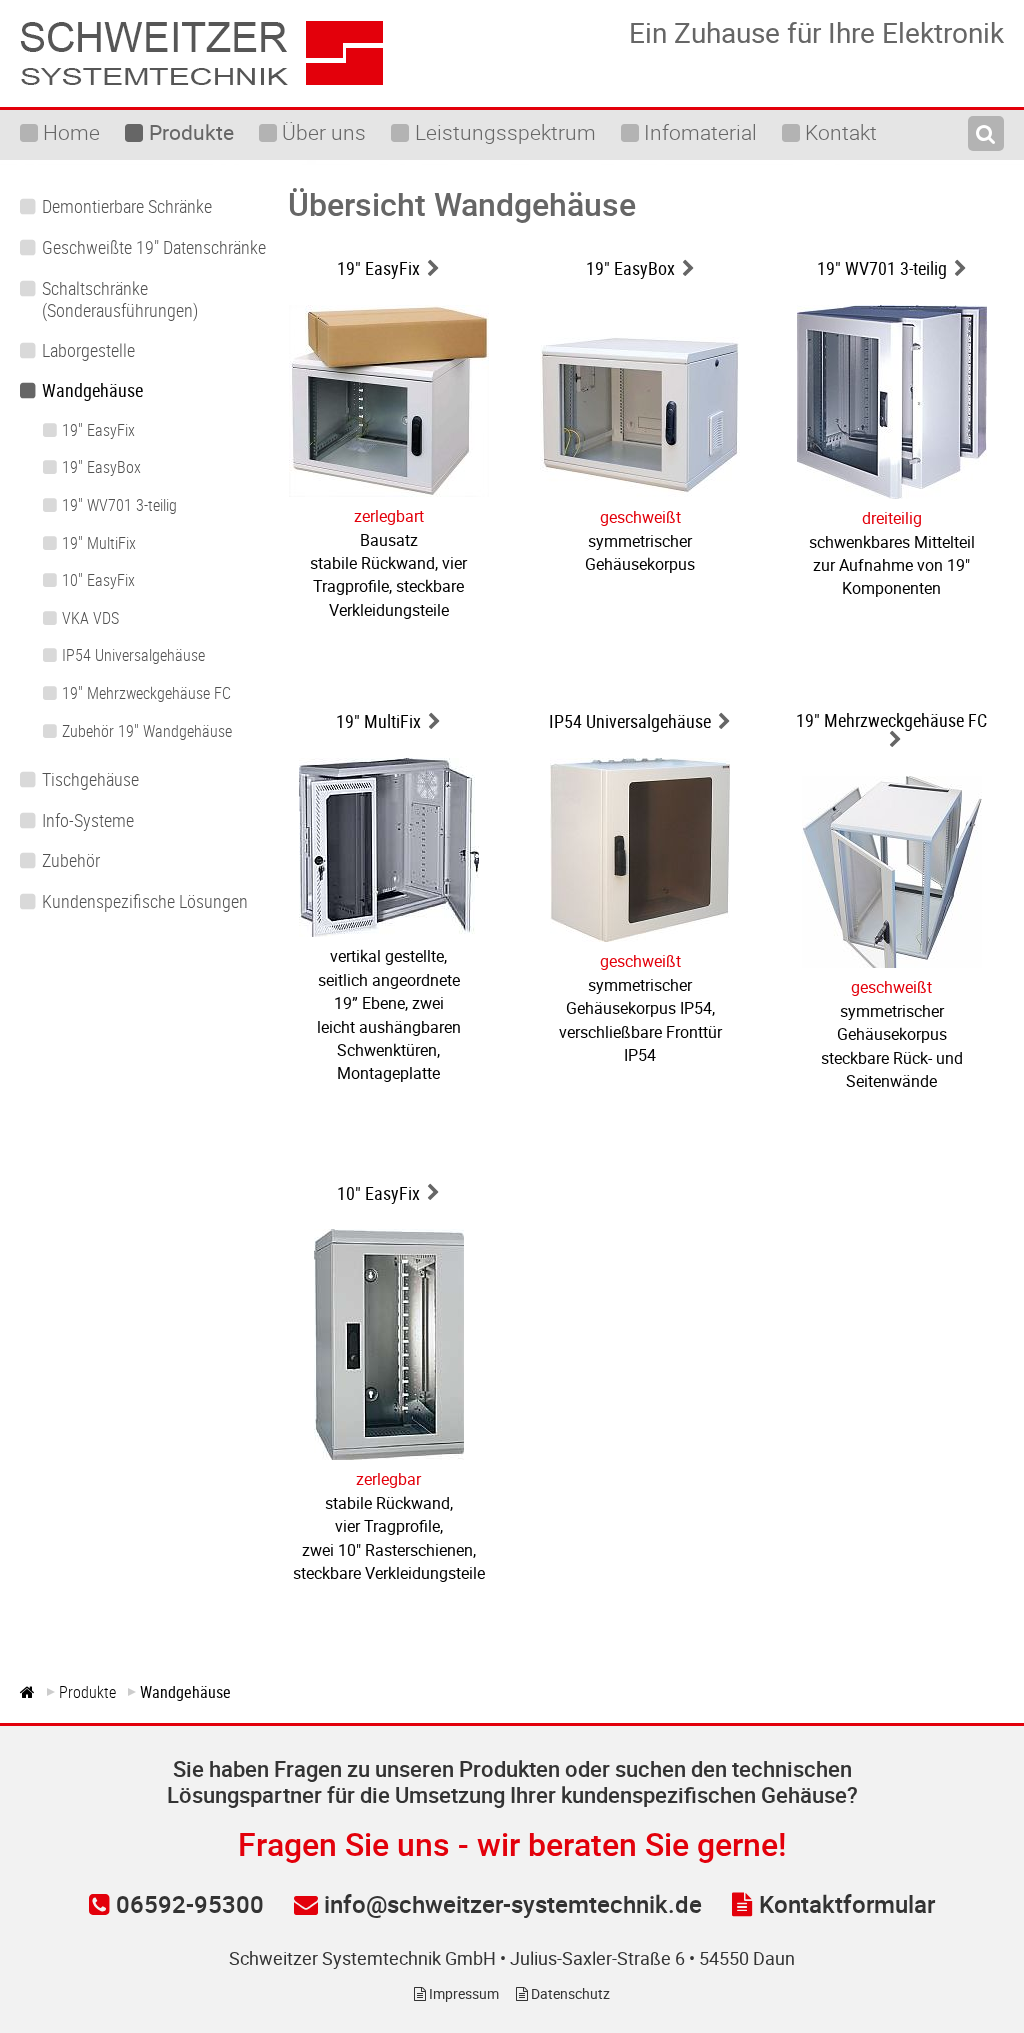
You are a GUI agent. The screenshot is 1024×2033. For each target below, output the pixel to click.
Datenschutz (569, 1993)
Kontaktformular (844, 1904)
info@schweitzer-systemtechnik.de (510, 1904)
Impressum (462, 1993)
